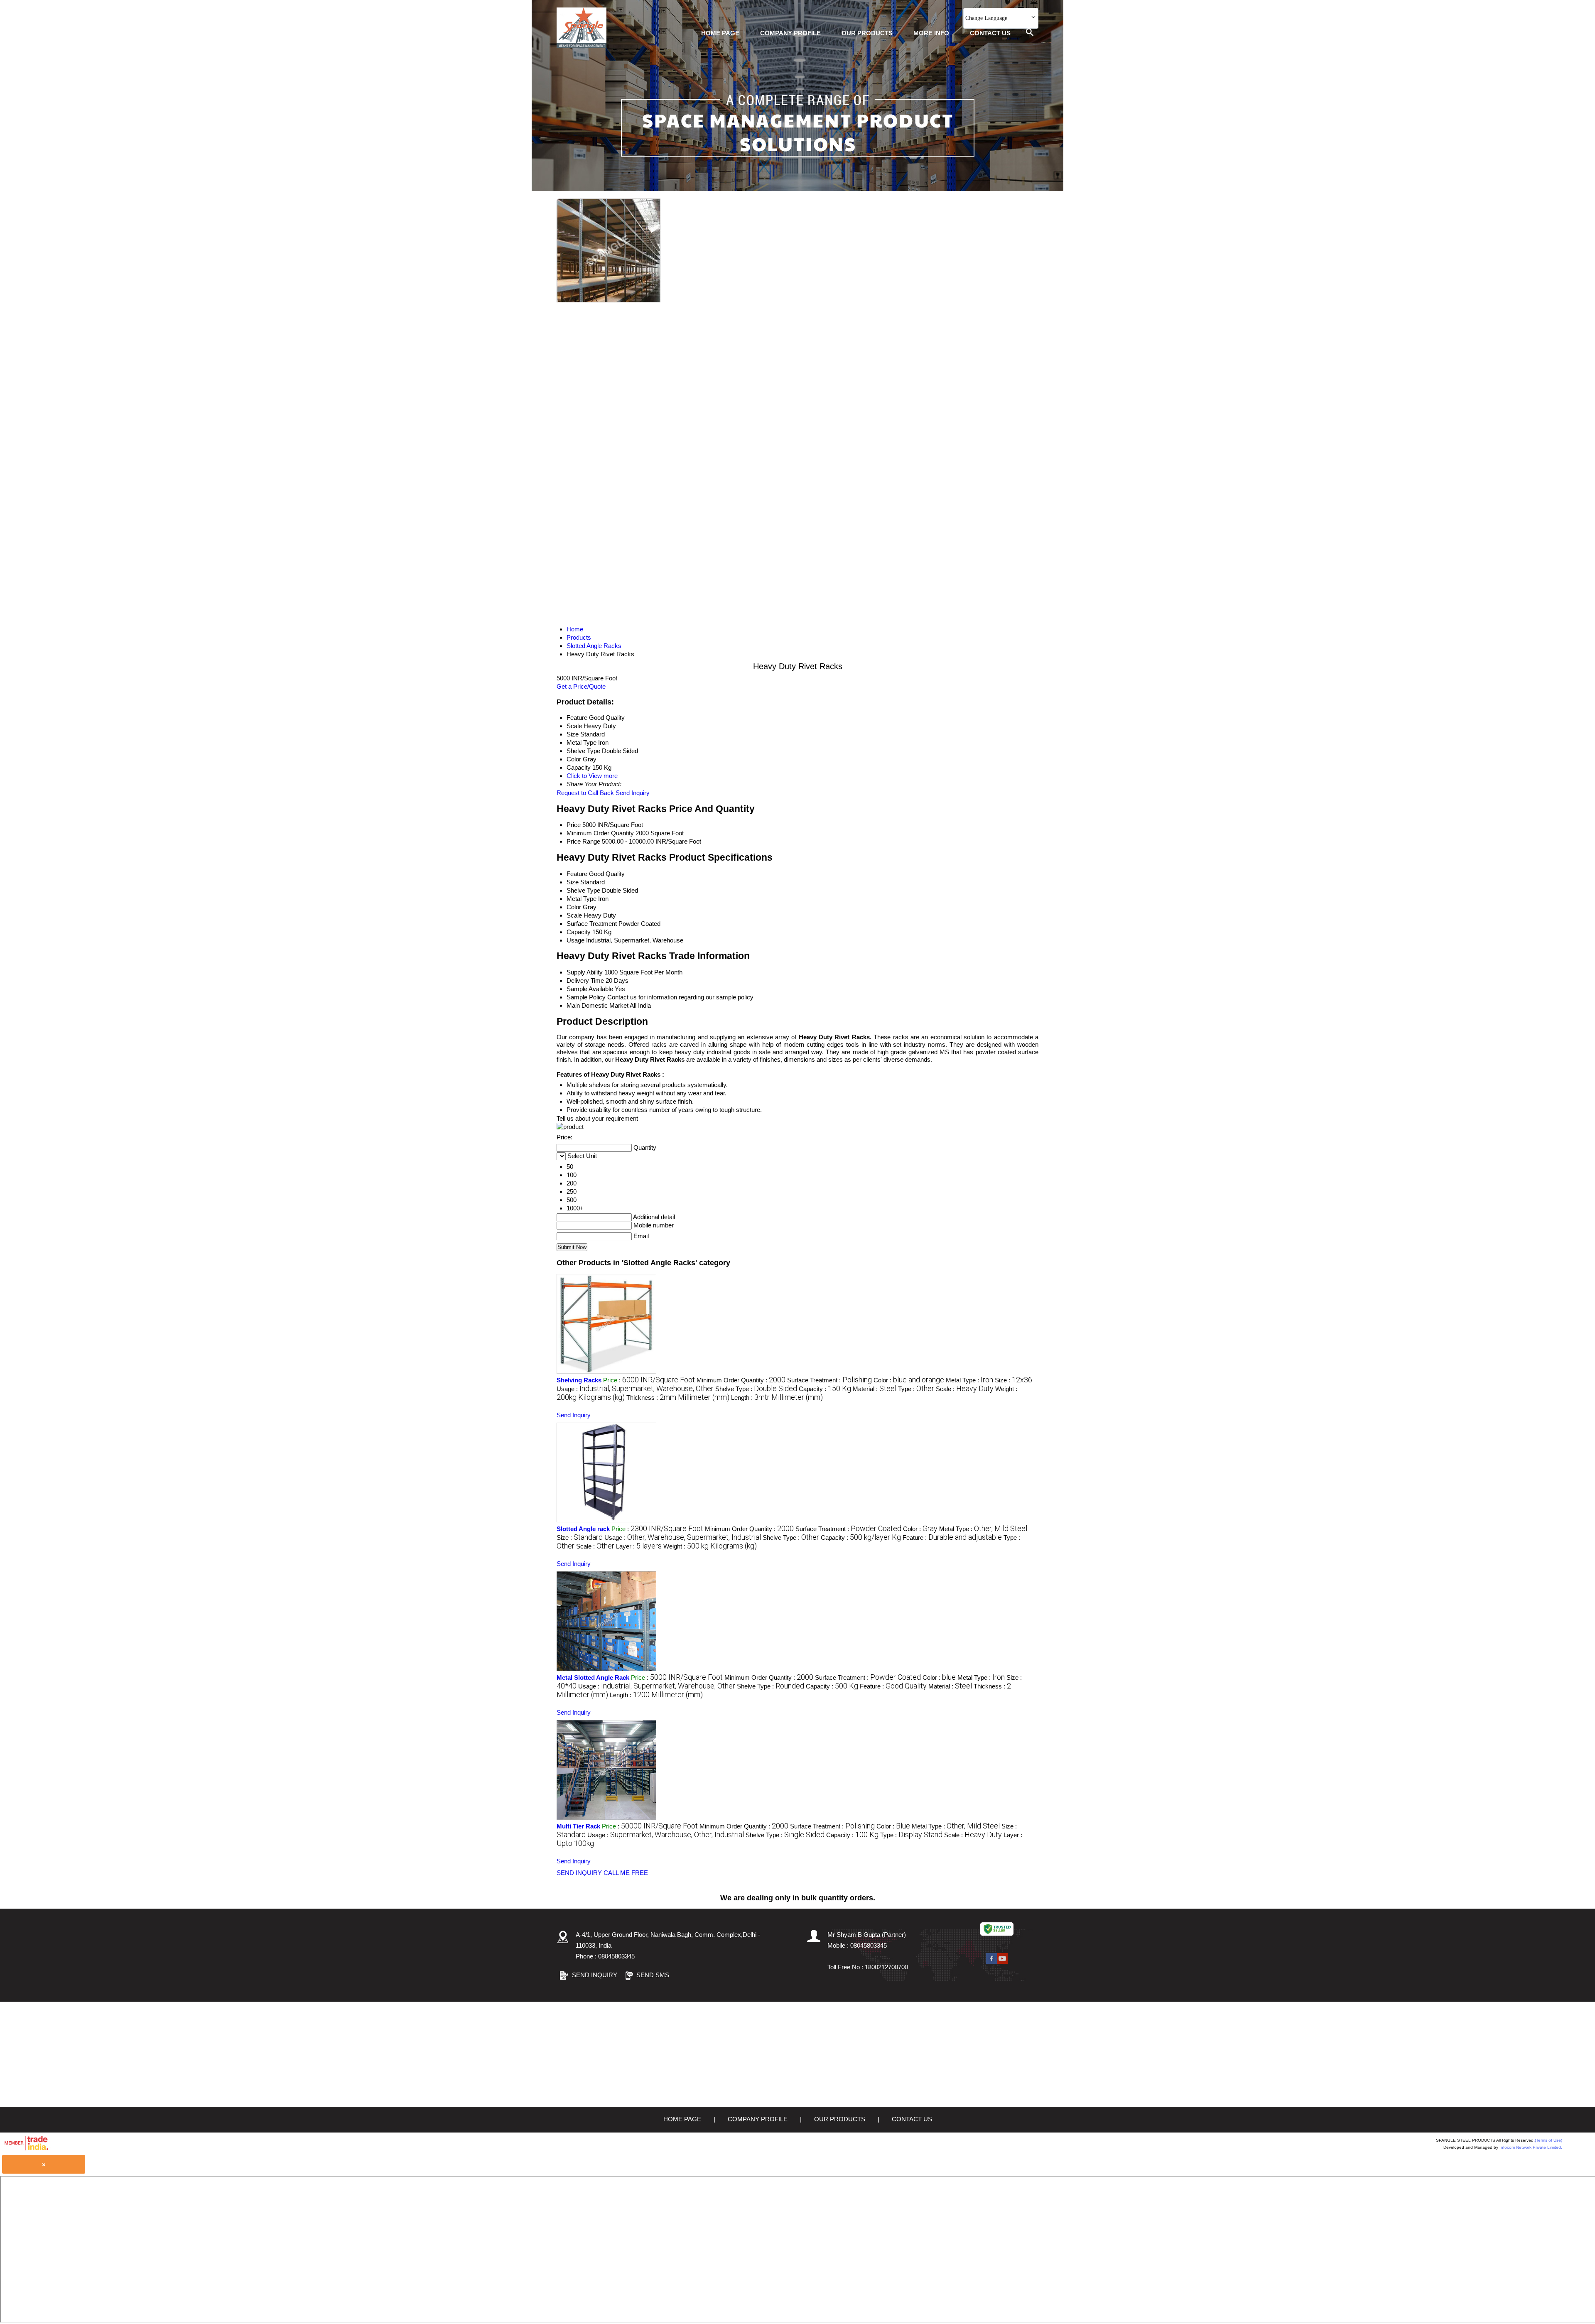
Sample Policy (586, 997)
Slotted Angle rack (583, 1529)
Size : (1013, 1380)
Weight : (710, 1546)
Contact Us (990, 33)
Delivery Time (585, 980)
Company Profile (790, 33)
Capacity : (825, 1389)
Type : (916, 1389)
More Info (931, 33)
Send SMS (653, 1975)
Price (574, 825)
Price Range (583, 841)
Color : (909, 1380)
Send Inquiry (633, 793)
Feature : (952, 1537)
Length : (777, 1398)
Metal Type (582, 899)
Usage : (635, 1389)
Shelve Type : (756, 1389)
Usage (575, 940)
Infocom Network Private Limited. (1531, 2147)
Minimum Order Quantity (600, 833)
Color (574, 907)
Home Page (720, 33)
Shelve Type (583, 890)
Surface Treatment (592, 924)
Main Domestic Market (598, 1005)
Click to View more (592, 776)
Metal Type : (969, 1380)
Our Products (867, 33)
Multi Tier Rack (578, 1826)
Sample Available (590, 989)
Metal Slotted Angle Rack (593, 1677)
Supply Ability (585, 972)
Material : (875, 1389)
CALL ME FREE (626, 1873)
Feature (577, 874)
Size (573, 882)
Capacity (579, 932)
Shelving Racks (579, 1380)
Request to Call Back (585, 793)
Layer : (639, 1546)
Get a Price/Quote (581, 686)
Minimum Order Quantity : (741, 1380)
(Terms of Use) (1548, 2140)
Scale (574, 915)
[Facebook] (991, 1962)
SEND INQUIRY (579, 1873)
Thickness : (678, 1398)
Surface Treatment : (829, 1380)
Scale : (965, 1389)
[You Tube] (1002, 1962)
